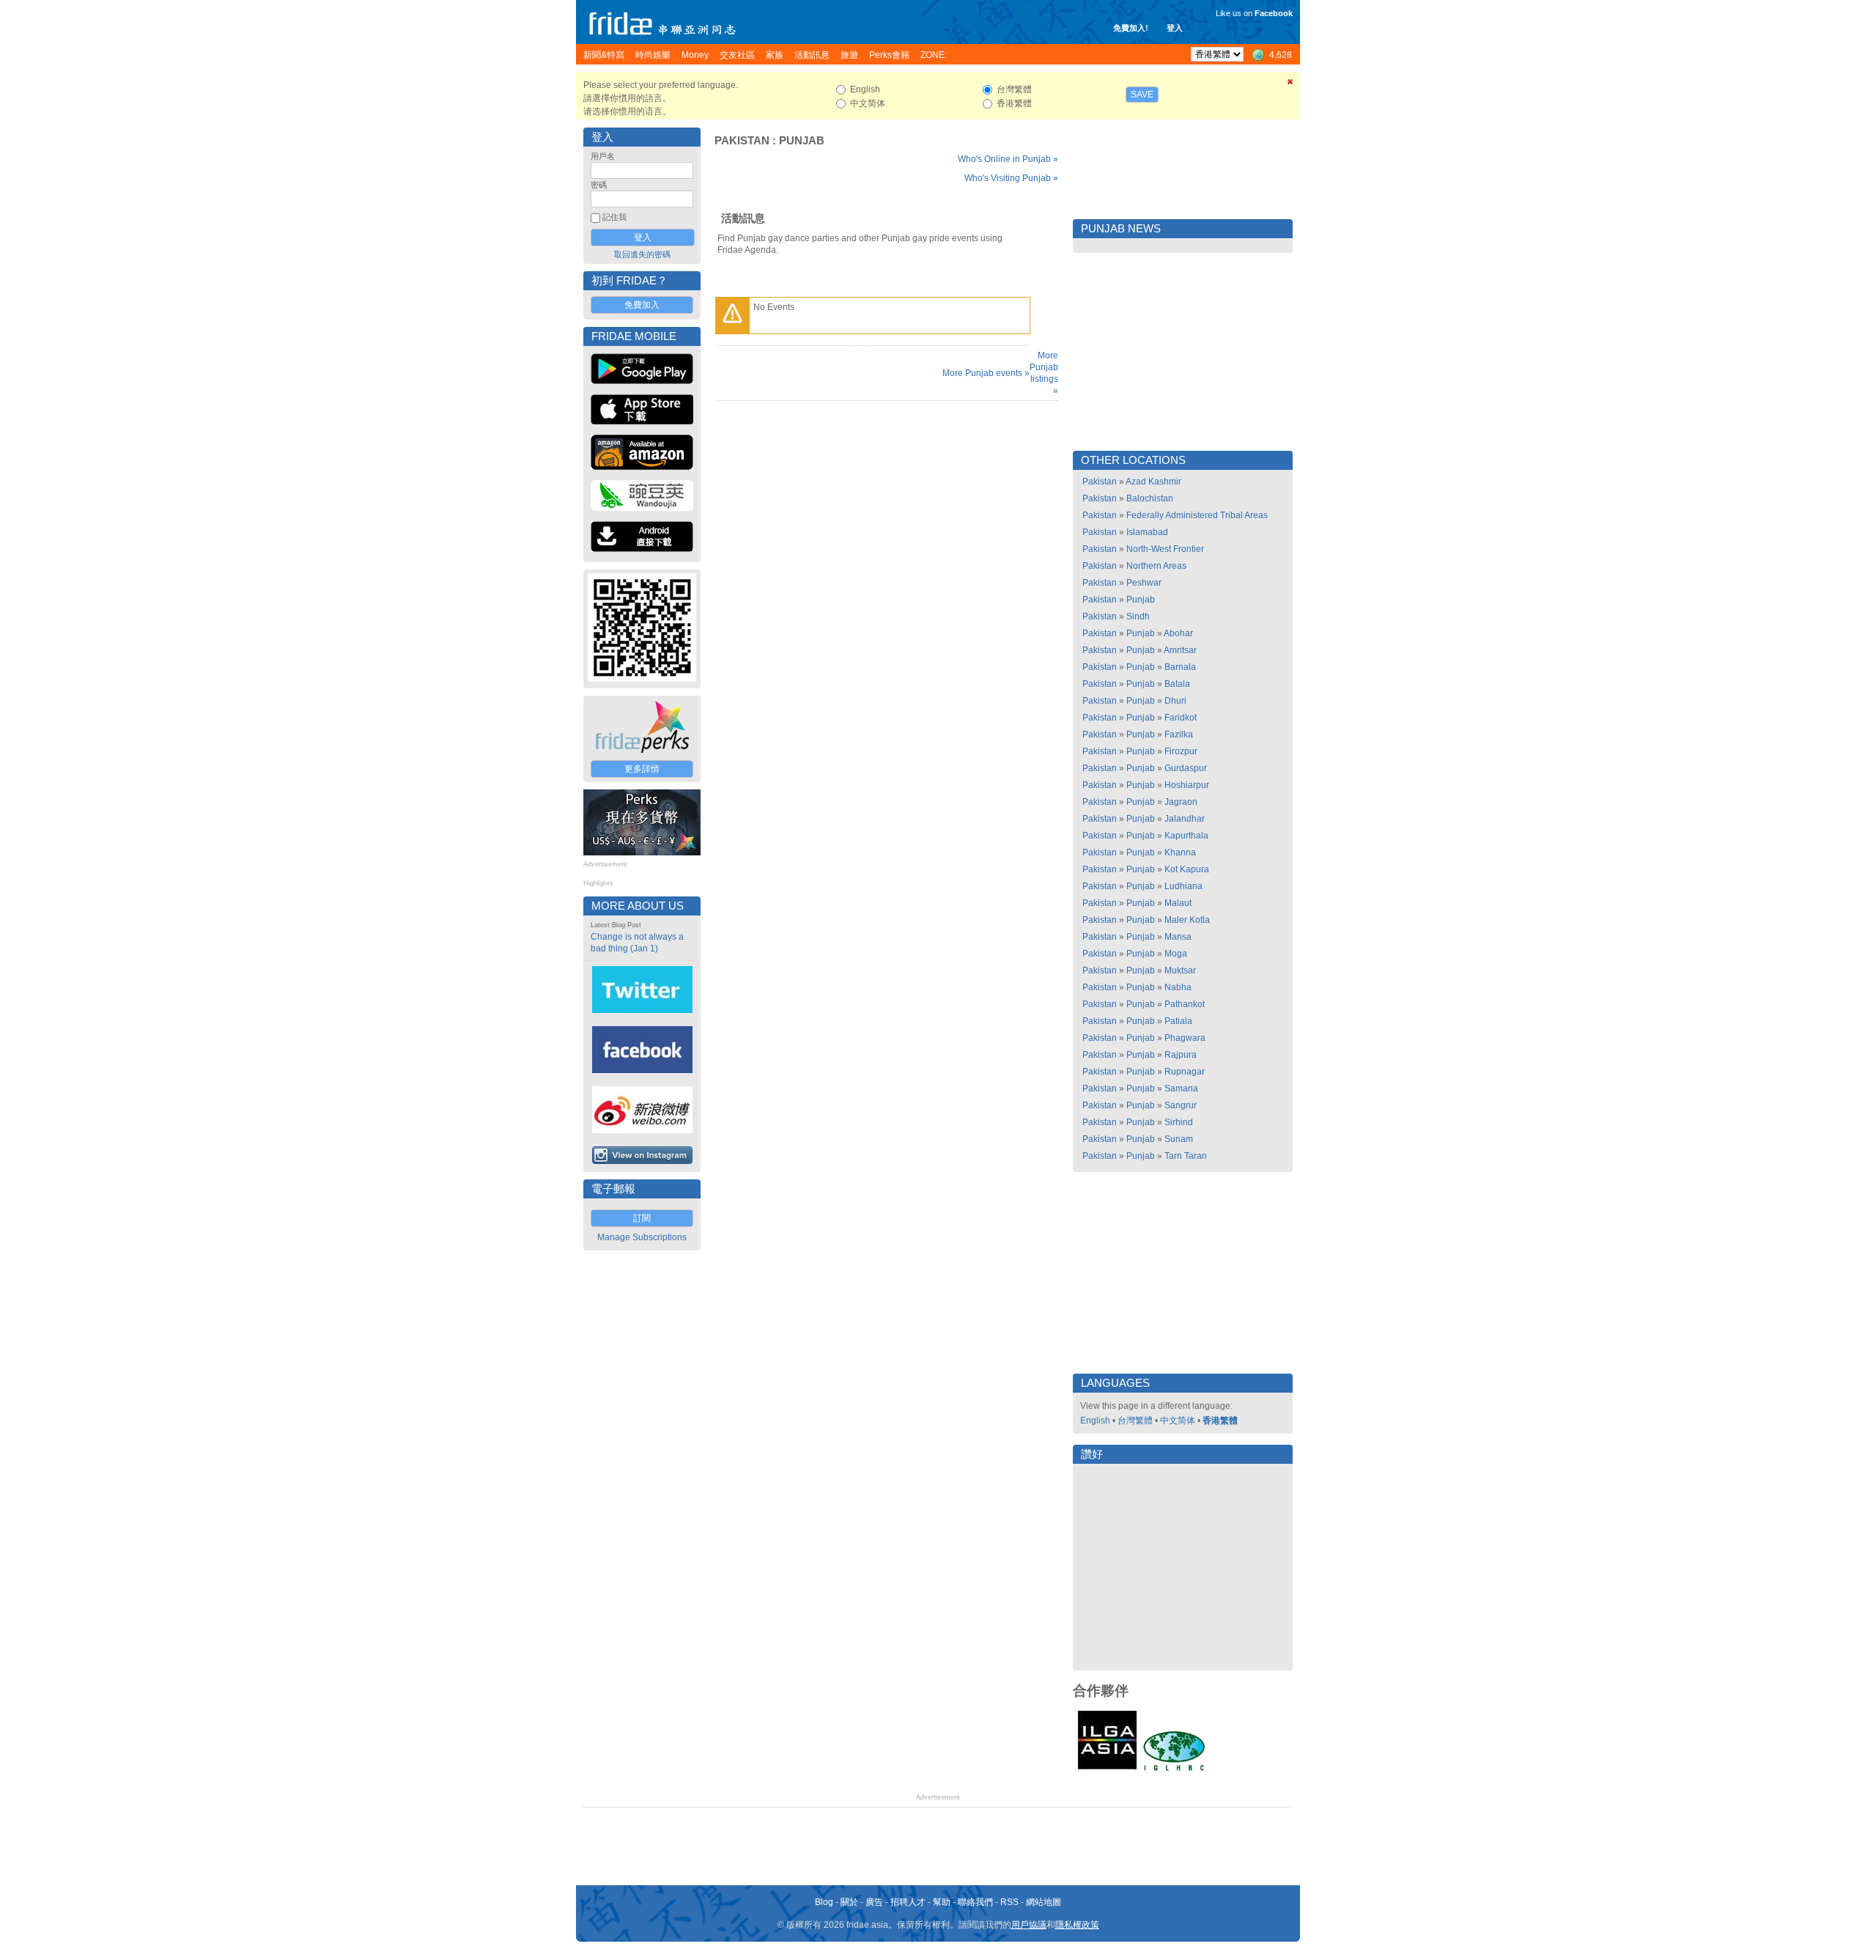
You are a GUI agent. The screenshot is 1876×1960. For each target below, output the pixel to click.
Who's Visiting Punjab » (1011, 178)
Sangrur (1181, 1105)
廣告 (874, 1902)
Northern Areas (1156, 566)
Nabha (1178, 987)
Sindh (1138, 616)
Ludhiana (1183, 886)
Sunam (1179, 1139)
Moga (1176, 954)
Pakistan (742, 141)
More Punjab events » (986, 373)
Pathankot (1185, 1004)
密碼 (599, 185)
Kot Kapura (1187, 869)
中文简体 (1178, 1421)
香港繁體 (1220, 1421)
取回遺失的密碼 (642, 254)
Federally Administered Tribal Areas (1197, 515)
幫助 (942, 1902)
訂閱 (642, 1218)
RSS (1009, 1902)
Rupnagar (1185, 1072)
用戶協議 (1029, 1925)
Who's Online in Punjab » (1008, 159)
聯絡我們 (975, 1902)
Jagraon (1181, 802)
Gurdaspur (1186, 768)
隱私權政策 (1077, 1925)
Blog (824, 1902)
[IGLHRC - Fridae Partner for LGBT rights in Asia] (1174, 1769)
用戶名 (603, 156)
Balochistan (1150, 498)
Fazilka (1179, 734)
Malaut (1178, 903)
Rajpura (1181, 1055)
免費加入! (1131, 28)
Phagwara (1185, 1038)
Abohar (1178, 633)
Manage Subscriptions (642, 1237)
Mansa (1178, 937)
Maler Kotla (1187, 920)
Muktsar (1180, 970)
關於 (849, 1902)
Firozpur (1181, 751)
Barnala (1180, 667)
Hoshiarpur (1187, 785)
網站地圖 (1044, 1902)
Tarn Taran (1186, 1156)
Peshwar (1144, 583)
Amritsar (1180, 650)
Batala (1177, 684)
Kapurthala (1186, 836)
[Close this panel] (1290, 84)
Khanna (1180, 852)
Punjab (802, 141)
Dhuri (1175, 701)
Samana (1181, 1088)
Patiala (1178, 1021)
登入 (1175, 28)
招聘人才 (908, 1902)
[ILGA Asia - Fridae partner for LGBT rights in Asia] (1107, 1769)
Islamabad (1147, 532)
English (1095, 1421)
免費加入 (642, 305)
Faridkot (1181, 718)
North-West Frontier (1165, 549)
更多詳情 (642, 769)
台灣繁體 (1135, 1421)
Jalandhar (1185, 819)
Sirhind (1179, 1122)
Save (1142, 95)
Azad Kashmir (1153, 482)
